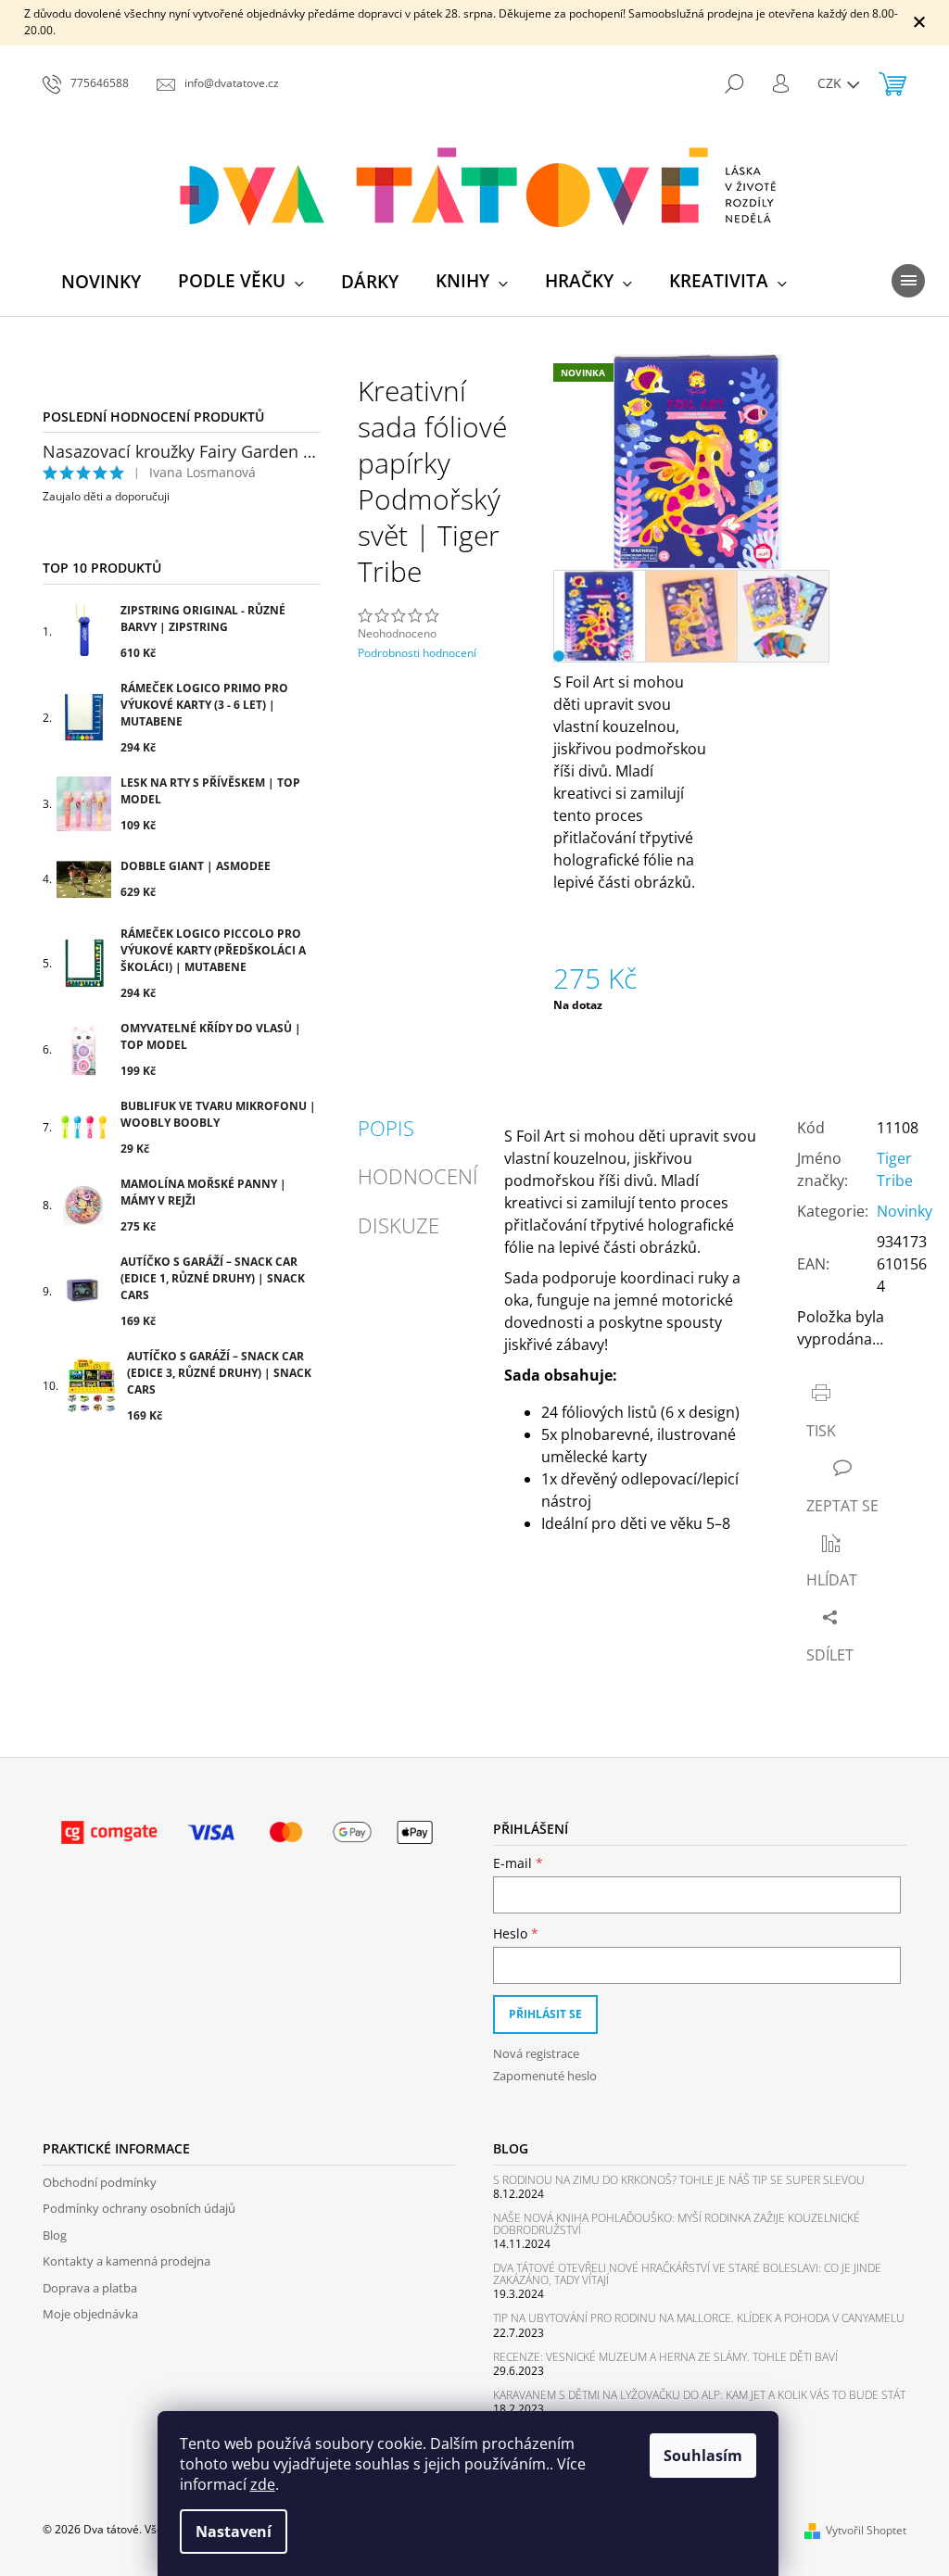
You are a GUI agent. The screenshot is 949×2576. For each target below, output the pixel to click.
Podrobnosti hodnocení (417, 653)
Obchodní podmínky (100, 2182)
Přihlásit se (545, 2014)
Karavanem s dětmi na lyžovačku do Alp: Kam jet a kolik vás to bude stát (699, 2395)
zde (263, 2484)
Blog (55, 2235)
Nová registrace (536, 2053)
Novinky (905, 1211)
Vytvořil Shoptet (866, 2530)
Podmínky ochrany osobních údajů (139, 2208)
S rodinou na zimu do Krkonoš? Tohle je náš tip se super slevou (679, 2180)
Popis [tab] (386, 1128)
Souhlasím (703, 2456)
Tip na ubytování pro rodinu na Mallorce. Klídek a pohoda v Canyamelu (699, 2318)
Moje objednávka (90, 2314)
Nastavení (234, 2532)
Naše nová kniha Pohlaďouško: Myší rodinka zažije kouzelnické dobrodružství (677, 2224)
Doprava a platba (90, 2288)
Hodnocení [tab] (418, 1176)
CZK (831, 83)
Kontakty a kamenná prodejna (127, 2261)
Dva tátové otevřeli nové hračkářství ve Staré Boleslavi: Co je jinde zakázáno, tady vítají (687, 2274)
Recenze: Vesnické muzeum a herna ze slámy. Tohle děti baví (665, 2357)
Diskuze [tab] (399, 1225)
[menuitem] (101, 282)
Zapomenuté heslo (545, 2076)
